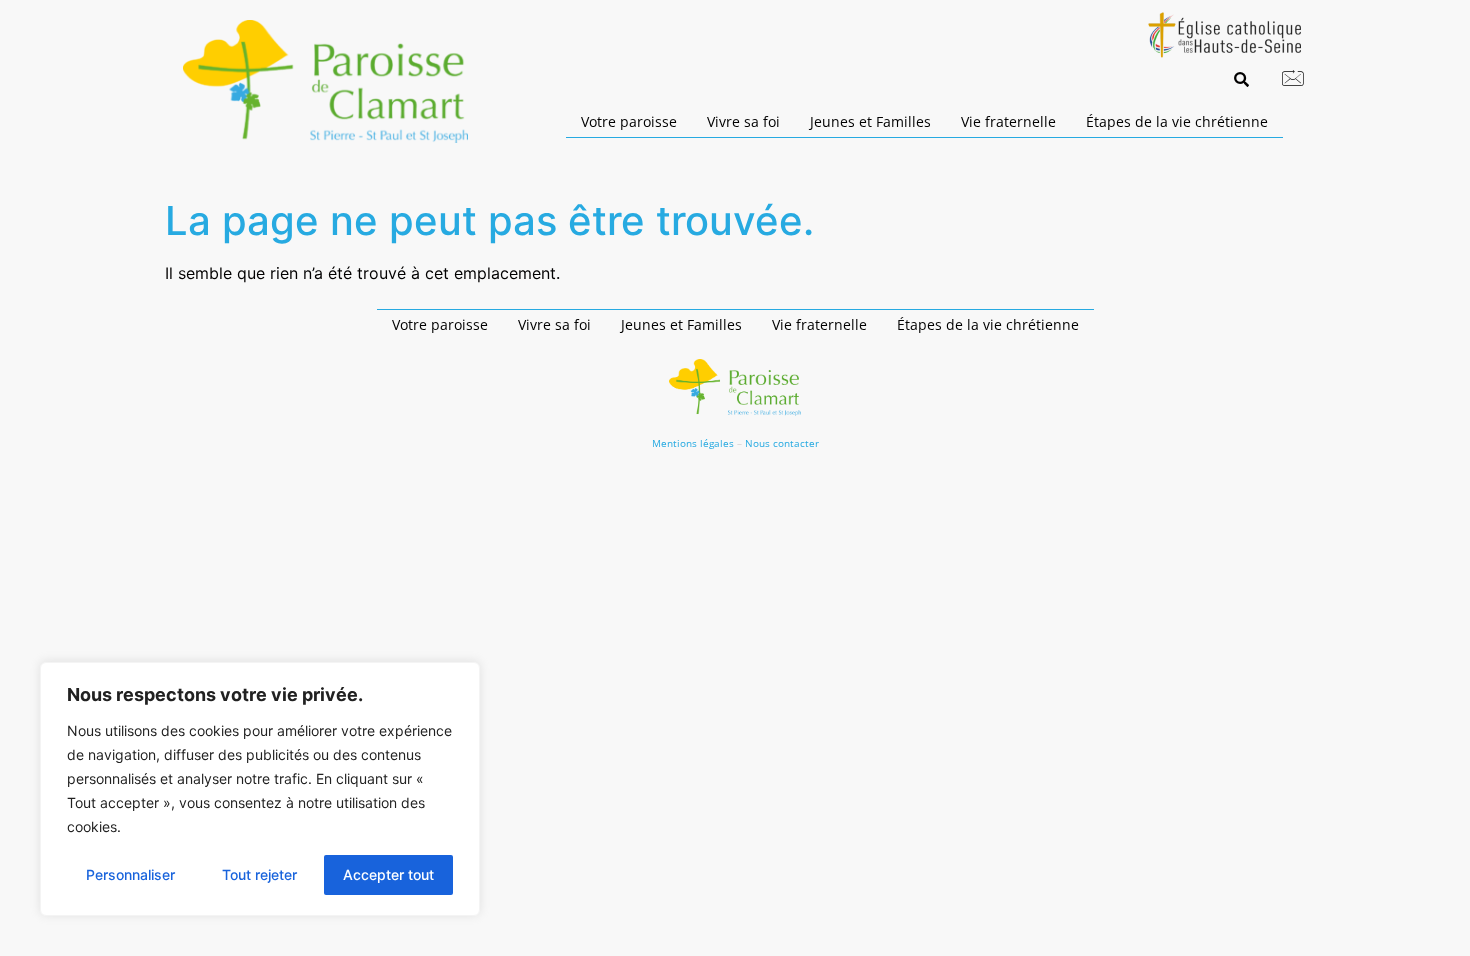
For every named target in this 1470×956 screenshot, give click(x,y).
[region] (260, 789)
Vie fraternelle (1008, 121)
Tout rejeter (259, 874)
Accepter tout (388, 874)
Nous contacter (782, 443)
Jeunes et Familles (870, 121)
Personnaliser (130, 874)
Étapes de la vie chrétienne (1177, 121)
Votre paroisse (629, 121)
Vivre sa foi (743, 121)
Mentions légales (693, 443)
